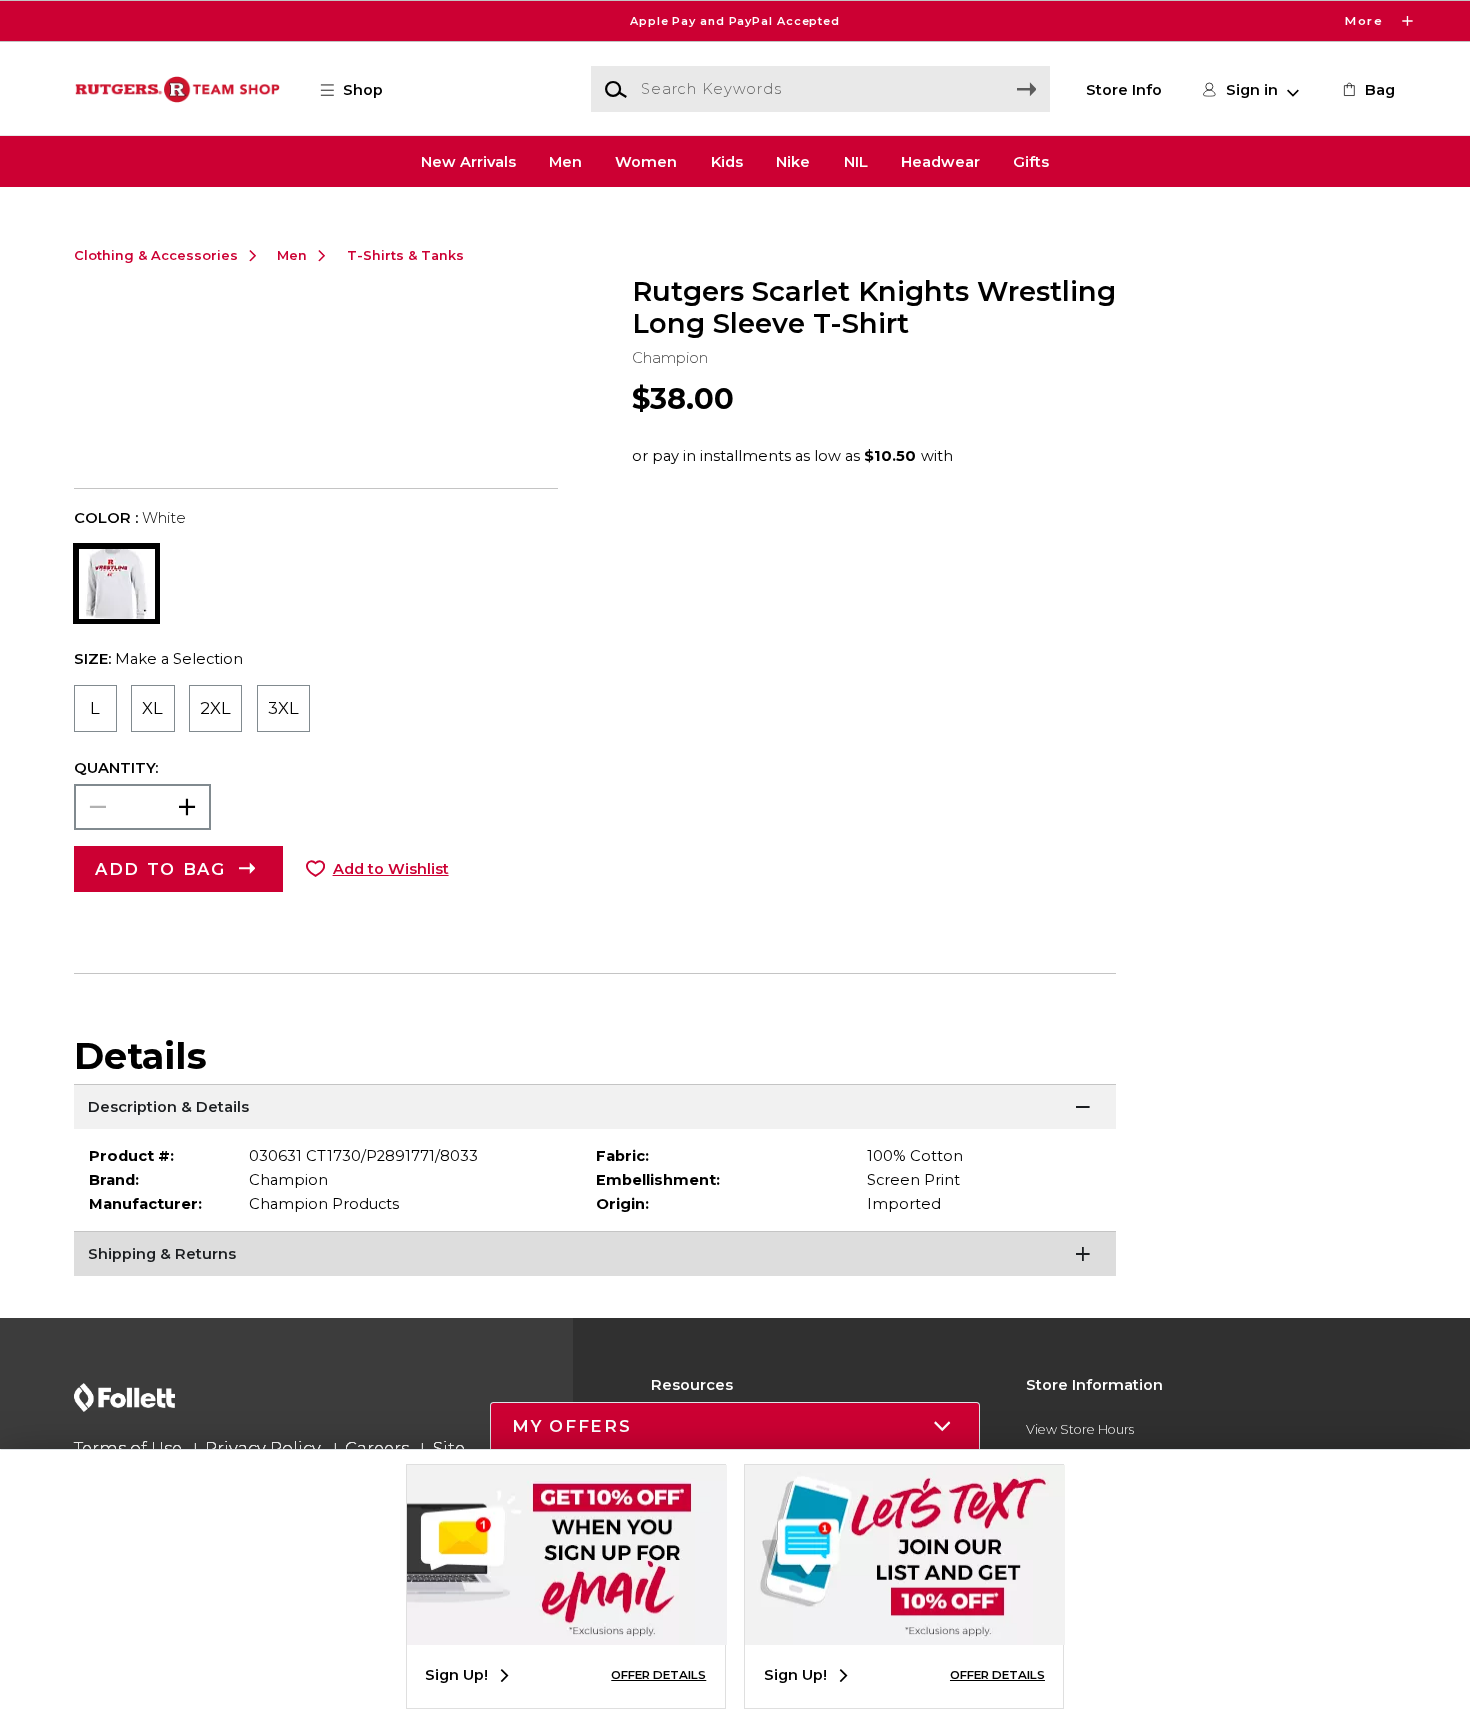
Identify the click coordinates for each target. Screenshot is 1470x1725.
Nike (793, 161)
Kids (727, 161)
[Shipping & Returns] (595, 1256)
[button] (735, 21)
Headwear (940, 161)
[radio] (95, 708)
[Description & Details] (595, 1109)
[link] (1367, 90)
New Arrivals (468, 161)
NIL (856, 161)
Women (646, 161)
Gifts (1031, 161)
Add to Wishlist (391, 869)
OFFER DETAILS (658, 1675)
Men (565, 161)
